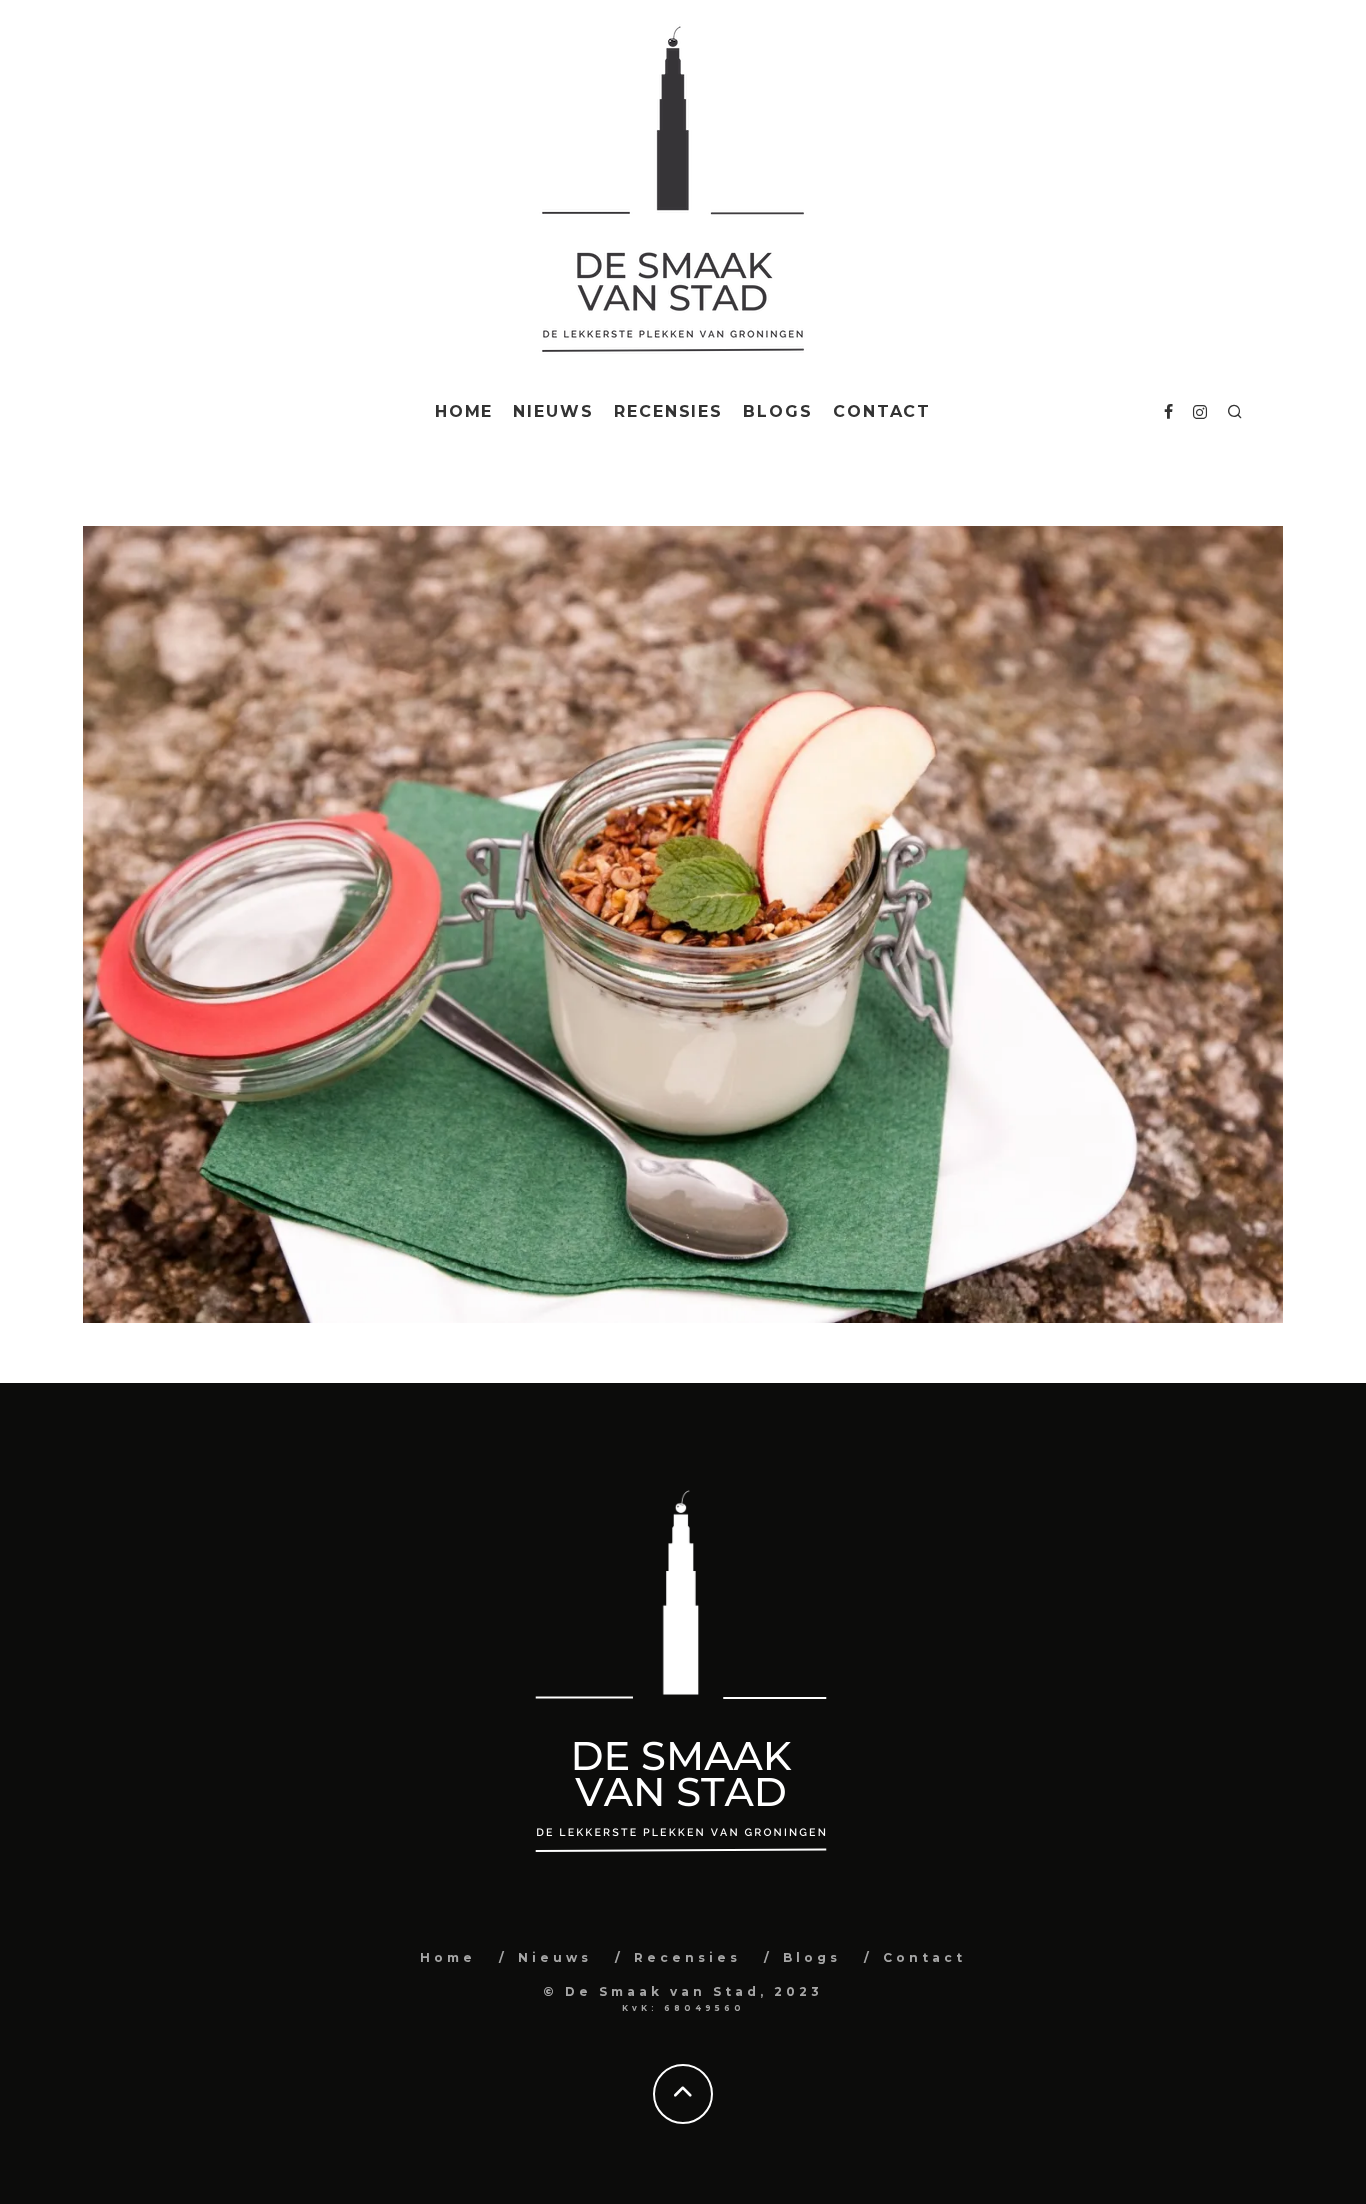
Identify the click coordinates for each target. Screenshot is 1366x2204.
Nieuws (553, 411)
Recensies (668, 411)
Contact (882, 411)
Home (464, 411)
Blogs (778, 411)
